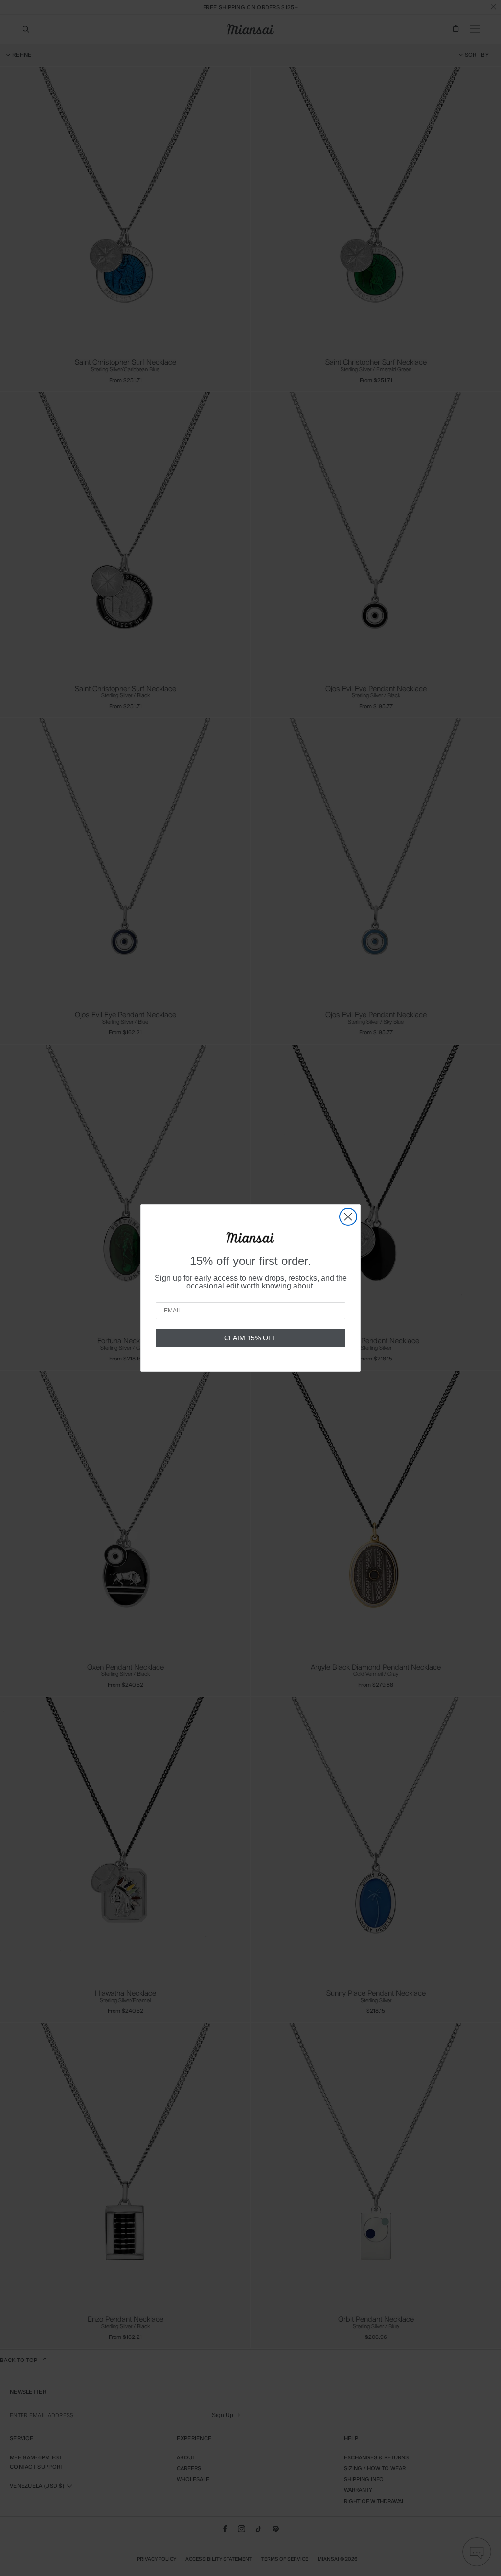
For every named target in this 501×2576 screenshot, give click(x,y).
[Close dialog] (348, 1217)
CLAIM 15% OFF (250, 1338)
